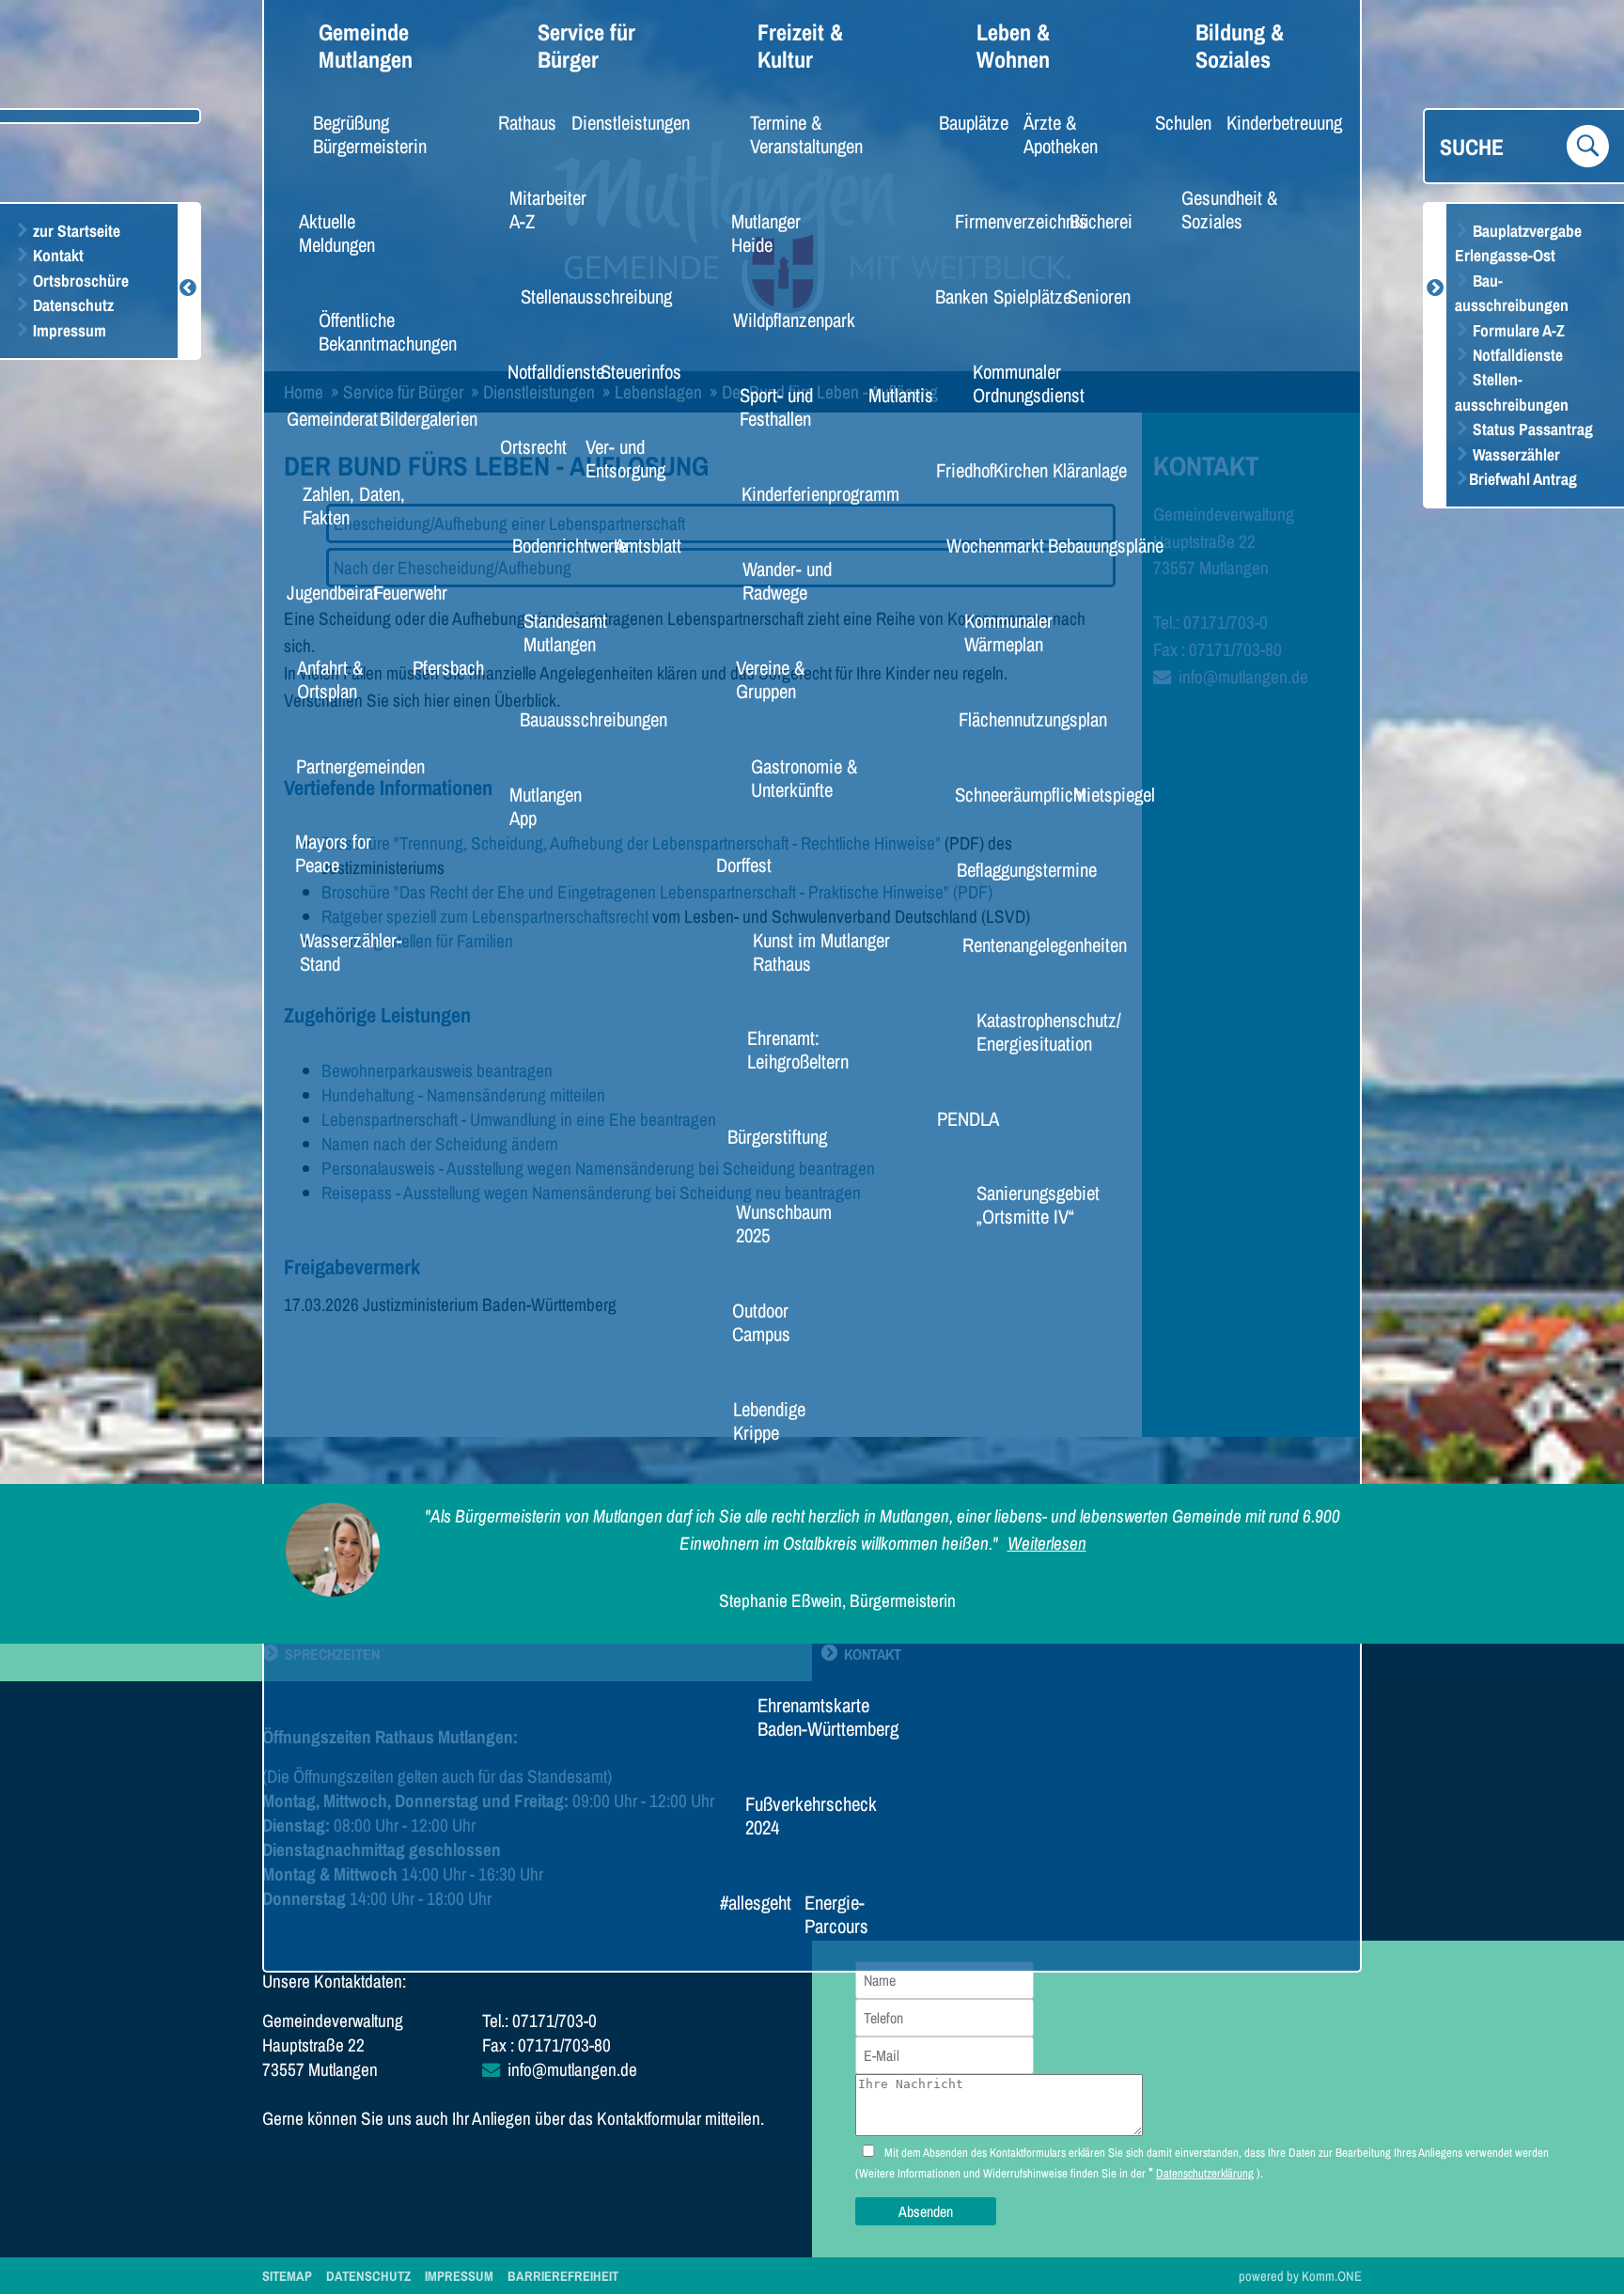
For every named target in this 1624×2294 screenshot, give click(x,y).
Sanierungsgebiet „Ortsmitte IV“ (1038, 1204)
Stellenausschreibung (578, 296)
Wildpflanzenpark (779, 320)
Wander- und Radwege (787, 580)
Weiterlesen (1047, 1543)
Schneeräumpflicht (1004, 794)
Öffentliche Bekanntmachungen (388, 331)
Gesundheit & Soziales (1229, 209)
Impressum (68, 330)
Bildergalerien (416, 418)
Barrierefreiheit (563, 2276)
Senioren (1091, 296)
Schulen (1176, 122)
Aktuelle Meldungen (337, 233)
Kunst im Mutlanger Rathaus (821, 952)
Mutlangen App (546, 806)
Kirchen (1014, 470)
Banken (955, 296)
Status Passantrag (1531, 429)
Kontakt (56, 255)
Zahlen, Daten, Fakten (354, 505)
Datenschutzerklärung (1205, 2173)
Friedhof (958, 470)
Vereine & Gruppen (770, 679)
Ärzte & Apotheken (1061, 134)
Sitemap (287, 2276)
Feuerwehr (401, 592)
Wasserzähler (1515, 454)
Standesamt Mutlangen (565, 632)
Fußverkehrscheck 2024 (809, 1815)
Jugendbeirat (321, 592)
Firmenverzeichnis (1005, 221)
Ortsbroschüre (79, 281)
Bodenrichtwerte (555, 545)
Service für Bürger (586, 46)
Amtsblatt (640, 545)
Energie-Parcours (836, 1914)
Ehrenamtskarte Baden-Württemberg (828, 1717)
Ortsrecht (525, 446)
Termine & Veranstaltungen (806, 134)
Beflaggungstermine (1009, 869)
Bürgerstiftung (765, 1136)
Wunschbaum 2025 (784, 1223)
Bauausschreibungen (575, 719)
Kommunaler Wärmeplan (1008, 632)
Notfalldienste (1516, 355)
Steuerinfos (631, 371)
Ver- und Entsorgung (625, 458)
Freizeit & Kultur (800, 46)
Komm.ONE (1332, 2276)
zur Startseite (75, 231)
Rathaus (520, 122)
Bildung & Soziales (1240, 46)
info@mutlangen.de (572, 2069)
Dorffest (737, 865)
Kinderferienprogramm (801, 493)
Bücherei (1093, 221)
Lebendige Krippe (769, 1420)
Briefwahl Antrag (1523, 479)
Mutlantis (892, 395)
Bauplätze (965, 122)
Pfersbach (439, 667)
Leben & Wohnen (1013, 46)
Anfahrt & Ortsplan (330, 679)
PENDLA (960, 1118)
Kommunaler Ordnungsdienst (1029, 383)
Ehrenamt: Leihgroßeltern (798, 1049)
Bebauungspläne (1091, 545)
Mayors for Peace (333, 853)
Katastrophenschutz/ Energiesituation (1049, 1031)
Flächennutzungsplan (1014, 719)
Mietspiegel (1104, 794)
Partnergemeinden (344, 766)
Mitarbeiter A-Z (548, 209)
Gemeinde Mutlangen (366, 46)
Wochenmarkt (983, 545)
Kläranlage (1080, 470)
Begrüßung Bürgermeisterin (370, 134)
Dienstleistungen (616, 122)
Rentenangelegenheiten (1024, 944)
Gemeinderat (321, 418)
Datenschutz (71, 305)
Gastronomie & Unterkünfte (804, 778)
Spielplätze (1023, 296)
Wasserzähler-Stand (351, 952)
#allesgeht (747, 1902)
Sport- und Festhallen (776, 406)
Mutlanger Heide (766, 233)
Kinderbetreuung (1270, 122)
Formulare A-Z (1517, 330)
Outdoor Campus (761, 1322)
